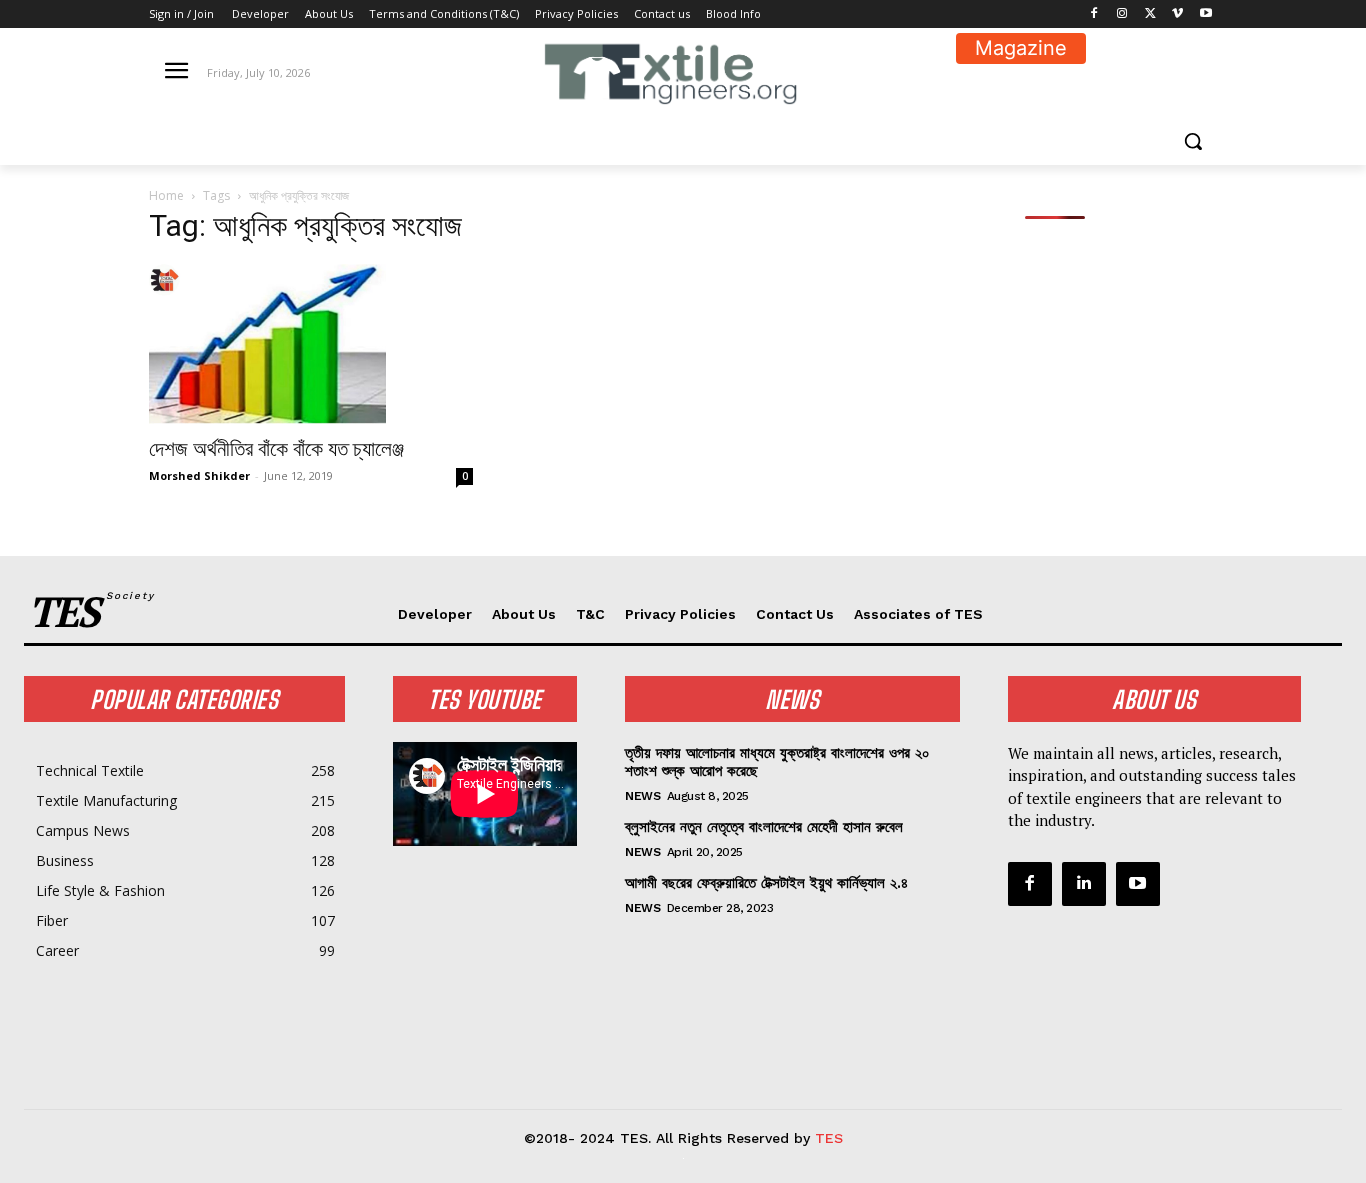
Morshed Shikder (199, 475)
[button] (1193, 141)
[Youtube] (1205, 14)
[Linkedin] (1084, 884)
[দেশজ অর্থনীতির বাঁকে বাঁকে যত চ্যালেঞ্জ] (311, 344)
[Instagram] (1122, 14)
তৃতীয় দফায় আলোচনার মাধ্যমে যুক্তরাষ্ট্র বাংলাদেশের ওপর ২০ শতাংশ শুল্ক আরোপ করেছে (777, 762)
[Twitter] (1150, 14)
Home (166, 195)
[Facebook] (1094, 14)
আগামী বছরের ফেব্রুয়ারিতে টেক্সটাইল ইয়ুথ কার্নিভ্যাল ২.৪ (766, 883)
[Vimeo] (1177, 14)
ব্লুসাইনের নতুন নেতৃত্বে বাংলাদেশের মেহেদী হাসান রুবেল (764, 827)
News (642, 796)
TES (829, 1138)
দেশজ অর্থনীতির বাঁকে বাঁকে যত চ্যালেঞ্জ (276, 449)
